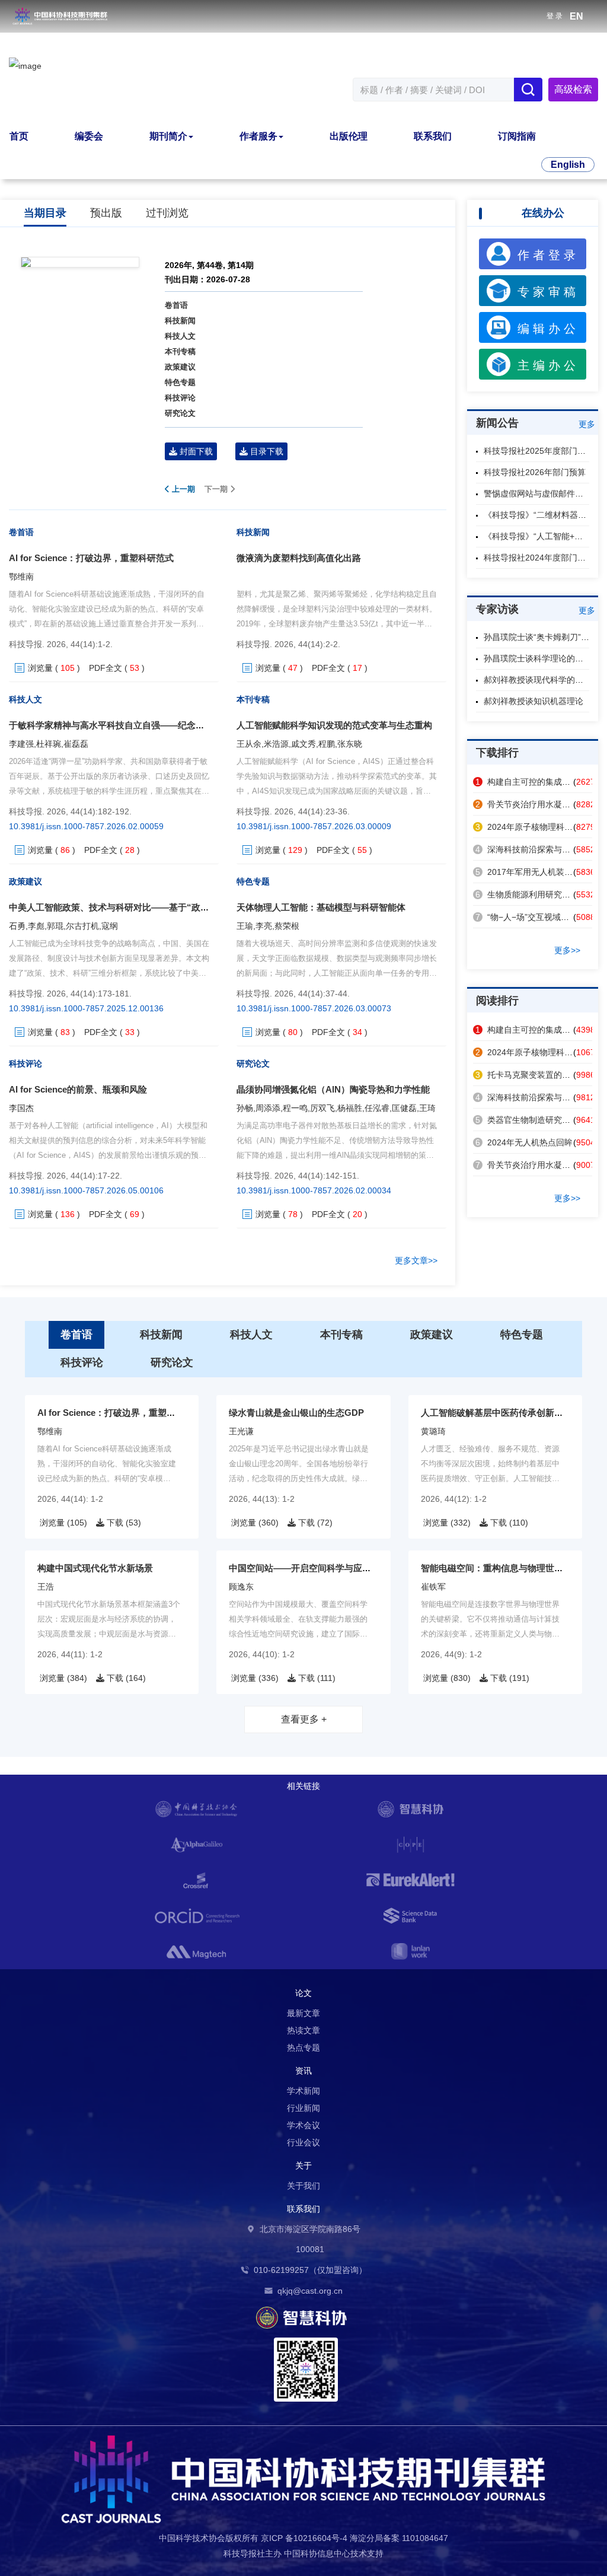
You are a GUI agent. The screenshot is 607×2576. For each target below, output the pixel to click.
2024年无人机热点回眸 (524, 1142)
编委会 (89, 136)
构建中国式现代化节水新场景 (95, 1568)
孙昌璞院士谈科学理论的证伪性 (542, 658)
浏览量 (40, 668)
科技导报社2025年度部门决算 (539, 451)
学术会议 (303, 2125)
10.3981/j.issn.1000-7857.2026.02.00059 (86, 826)
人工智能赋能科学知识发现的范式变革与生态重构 (334, 725)
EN (576, 16)
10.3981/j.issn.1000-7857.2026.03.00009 (314, 826)
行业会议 (303, 2142)
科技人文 (180, 336)
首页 (19, 136)
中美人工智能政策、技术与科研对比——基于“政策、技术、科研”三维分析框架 (165, 907)
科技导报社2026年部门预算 (535, 472)
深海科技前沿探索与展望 (527, 849)
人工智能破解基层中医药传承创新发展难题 (505, 1413)
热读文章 (303, 2030)
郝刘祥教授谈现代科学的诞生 (538, 680)
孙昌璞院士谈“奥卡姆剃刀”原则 (541, 637)
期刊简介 (168, 136)
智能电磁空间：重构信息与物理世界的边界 (505, 1568)
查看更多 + (304, 1719)
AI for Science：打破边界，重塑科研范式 (91, 558)
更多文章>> (416, 1260)
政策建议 (180, 367)
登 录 (555, 16)
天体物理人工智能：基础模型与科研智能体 (321, 907)
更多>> (567, 950)
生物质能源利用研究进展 (527, 894)
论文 (303, 1993)
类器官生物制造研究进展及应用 (539, 1120)
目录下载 (266, 451)
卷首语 (176, 305)
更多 (587, 424)
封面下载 (195, 451)
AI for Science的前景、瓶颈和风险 (78, 1089)
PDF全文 (106, 668)
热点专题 (303, 2048)
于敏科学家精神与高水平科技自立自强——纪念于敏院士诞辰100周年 (145, 725)
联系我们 (433, 136)
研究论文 (180, 413)
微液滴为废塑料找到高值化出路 (299, 558)
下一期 (217, 489)
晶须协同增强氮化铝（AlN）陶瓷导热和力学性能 (333, 1089)
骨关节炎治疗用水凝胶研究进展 (539, 804)
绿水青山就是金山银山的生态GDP (296, 1413)
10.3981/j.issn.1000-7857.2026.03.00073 (314, 1008)
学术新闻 (303, 2091)
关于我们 (303, 2186)
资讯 (303, 2071)
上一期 (182, 489)
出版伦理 (349, 136)
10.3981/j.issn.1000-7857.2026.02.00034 (314, 1190)
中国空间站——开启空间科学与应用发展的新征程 (327, 1568)
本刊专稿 (180, 351)
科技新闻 (180, 321)
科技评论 (180, 398)
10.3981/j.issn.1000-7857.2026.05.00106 (86, 1190)
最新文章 (303, 2013)
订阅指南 (517, 136)
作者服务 (258, 136)
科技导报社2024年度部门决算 (539, 558)
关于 (303, 2166)
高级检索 (573, 89)
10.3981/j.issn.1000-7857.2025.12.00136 (86, 1008)
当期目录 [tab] (45, 213)
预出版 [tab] (106, 213)
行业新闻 (303, 2108)
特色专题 (180, 382)
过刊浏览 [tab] (167, 213)
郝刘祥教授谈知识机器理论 (533, 701)
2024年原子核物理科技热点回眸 (541, 827)
